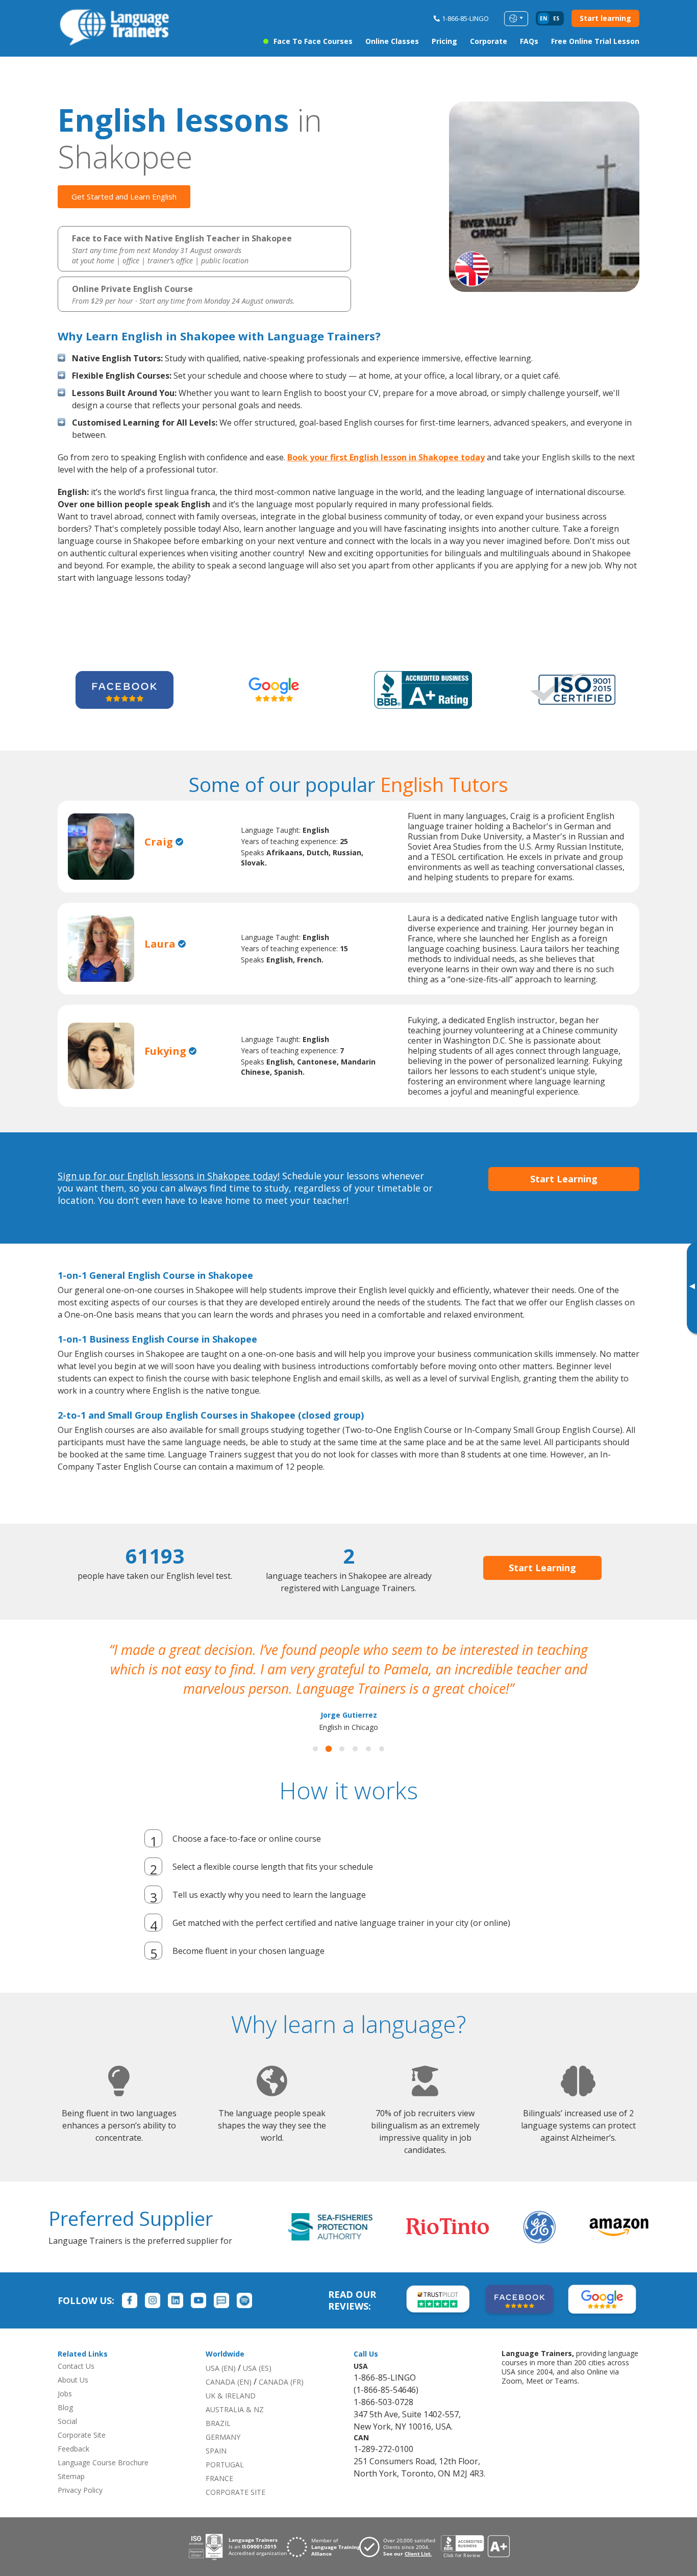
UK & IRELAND (231, 2396)
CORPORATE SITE (235, 2492)
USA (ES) (257, 2368)
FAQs (529, 41)
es (556, 18)
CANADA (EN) (229, 2382)
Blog (65, 2407)
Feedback (73, 2449)
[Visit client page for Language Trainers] (400, 2547)
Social (67, 2421)
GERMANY (223, 2437)
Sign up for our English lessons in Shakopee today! (169, 1176)
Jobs (65, 2394)
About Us (73, 2380)
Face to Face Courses (313, 41)
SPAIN (216, 2451)
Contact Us (76, 2366)
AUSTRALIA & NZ (235, 2409)
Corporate (489, 41)
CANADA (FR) (281, 2382)
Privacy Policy (80, 2490)
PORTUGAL (225, 2464)
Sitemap (71, 2476)
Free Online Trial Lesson (595, 41)
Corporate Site (82, 2435)
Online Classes (392, 41)
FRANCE (219, 2478)
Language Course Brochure (103, 2462)
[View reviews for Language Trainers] (475, 2547)
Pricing (444, 41)
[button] (315, 1749)
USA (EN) (221, 2368)
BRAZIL (218, 2423)
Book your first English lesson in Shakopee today (386, 457)
